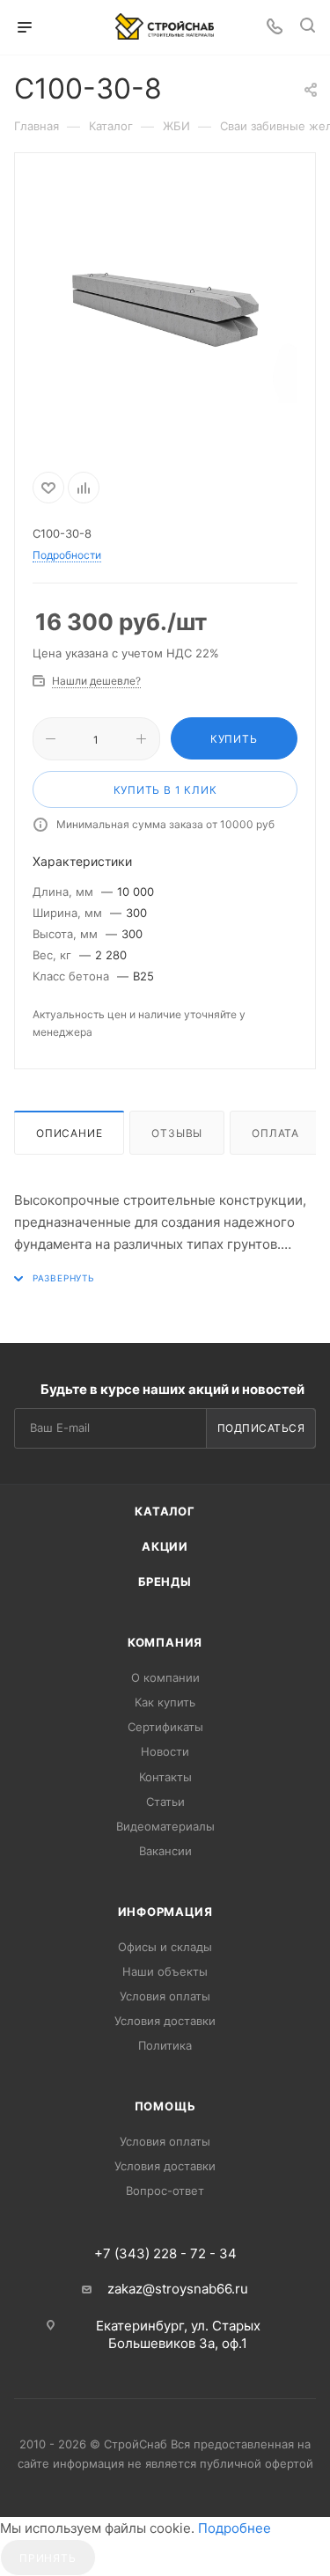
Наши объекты (165, 1971)
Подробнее (235, 2528)
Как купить (165, 1702)
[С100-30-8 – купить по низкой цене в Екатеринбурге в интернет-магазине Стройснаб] (165, 309)
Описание (69, 1133)
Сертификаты (165, 1727)
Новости (165, 1751)
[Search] (308, 28)
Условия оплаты (165, 1996)
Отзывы (177, 1133)
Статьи (165, 1802)
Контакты (165, 1777)
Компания (165, 1642)
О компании (165, 1677)
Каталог (165, 1511)
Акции (165, 1546)
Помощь (165, 2106)
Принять (48, 2558)
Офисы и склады (165, 1947)
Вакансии (165, 1851)
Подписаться (261, 1428)
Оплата (275, 1133)
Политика (165, 2045)
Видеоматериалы (165, 1826)
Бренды (165, 1582)
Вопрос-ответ (165, 2191)
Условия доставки (165, 2021)
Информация (165, 1912)
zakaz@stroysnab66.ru (178, 2289)
